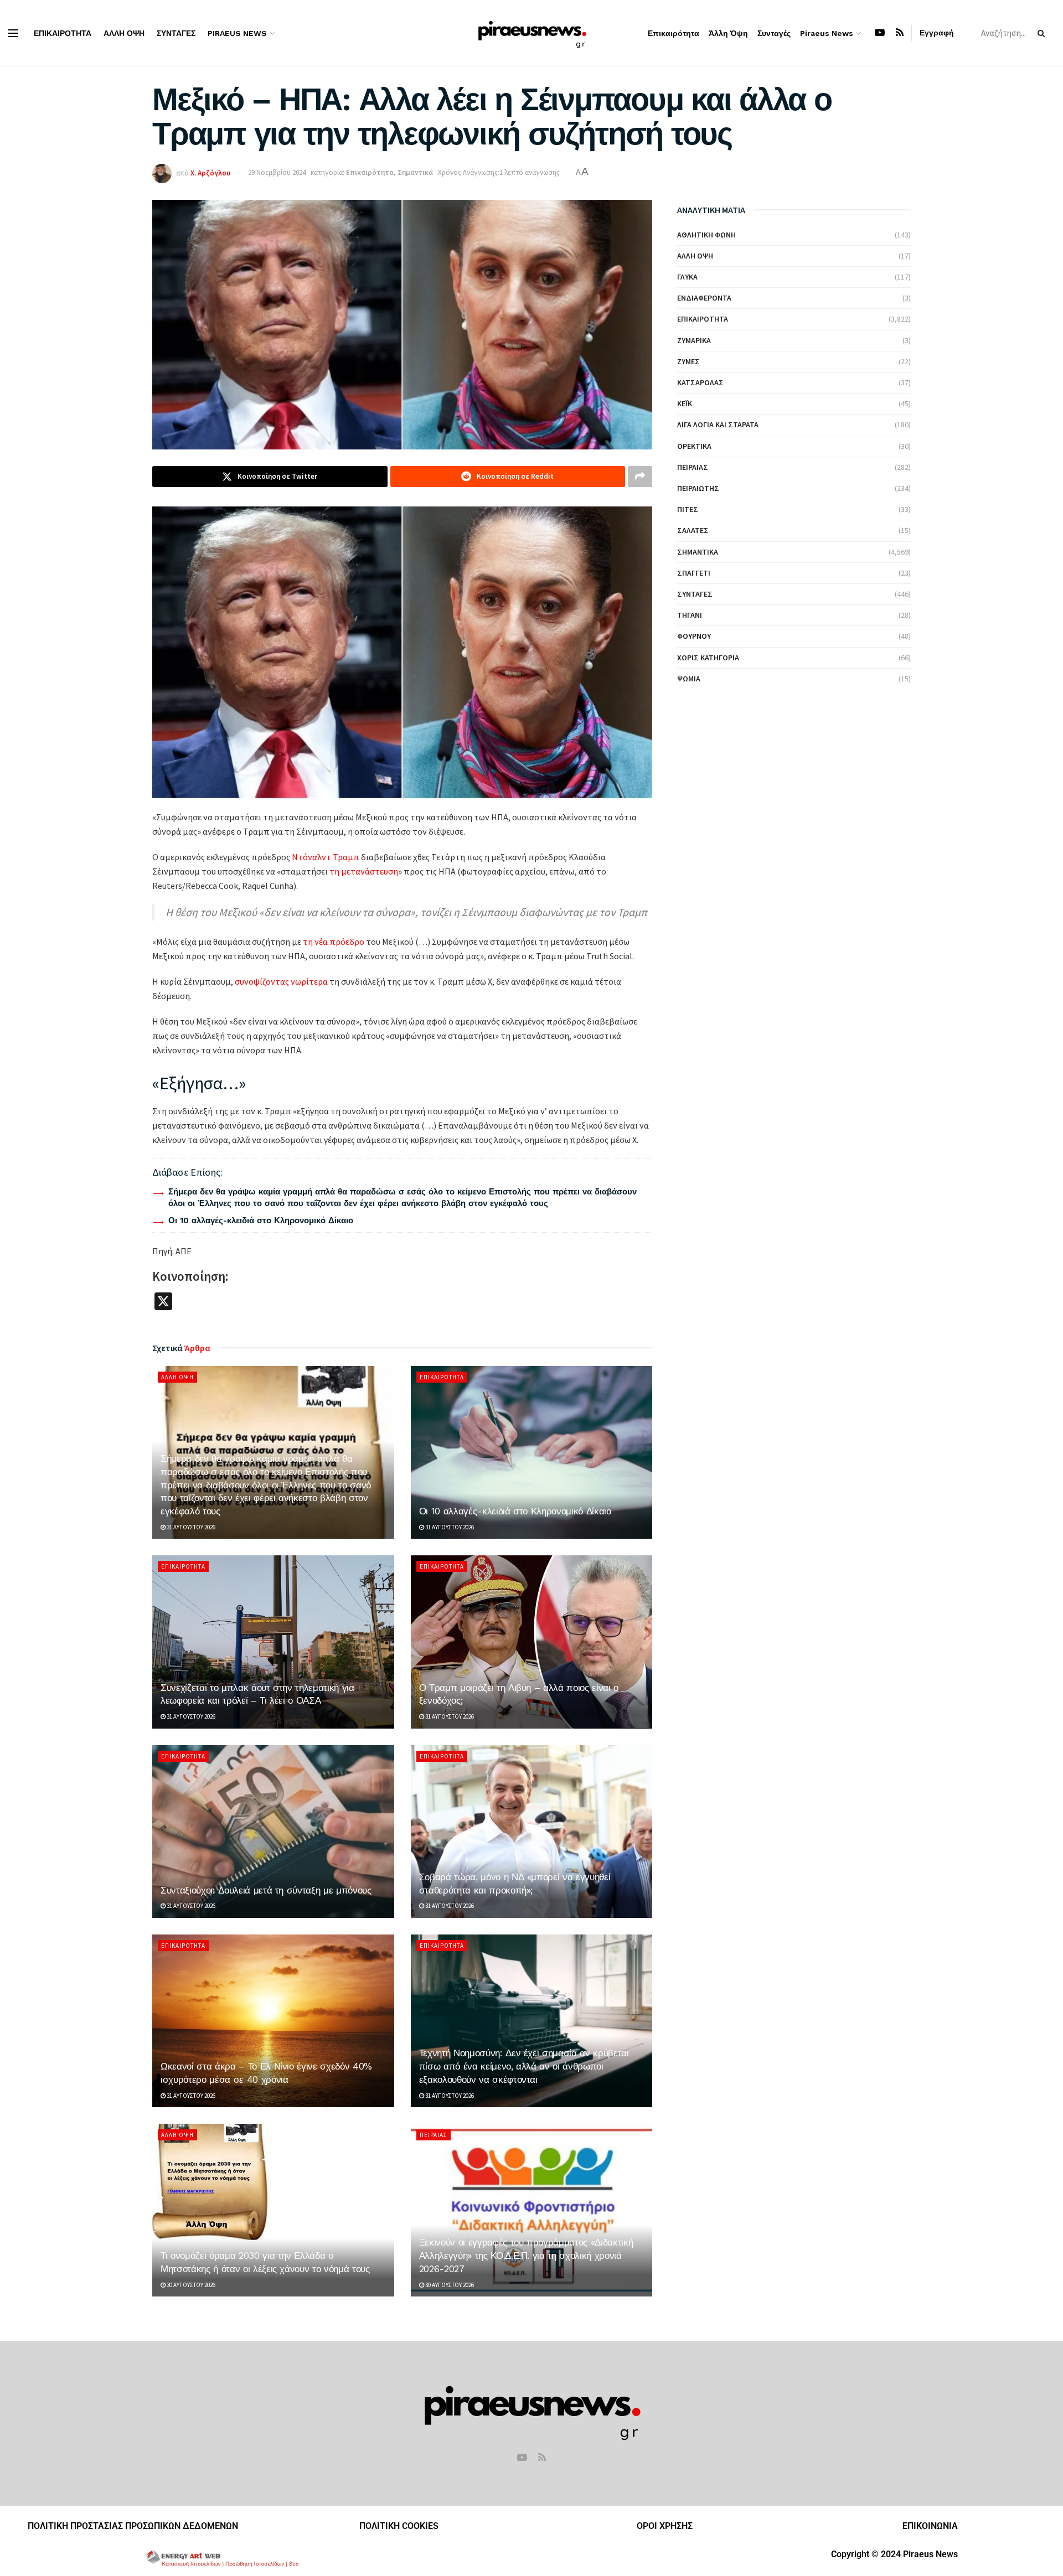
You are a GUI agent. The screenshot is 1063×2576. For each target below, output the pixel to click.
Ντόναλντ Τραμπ (326, 857)
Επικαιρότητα (63, 33)
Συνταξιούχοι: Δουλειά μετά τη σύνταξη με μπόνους (266, 1890)
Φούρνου (694, 636)
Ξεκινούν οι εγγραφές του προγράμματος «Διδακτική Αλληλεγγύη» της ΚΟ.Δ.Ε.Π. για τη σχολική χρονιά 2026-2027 (526, 2256)
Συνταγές (176, 33)
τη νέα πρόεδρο (334, 942)
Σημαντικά (415, 172)
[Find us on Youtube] (880, 33)
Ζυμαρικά (694, 340)
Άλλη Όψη (124, 33)
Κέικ (685, 404)
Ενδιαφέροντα (704, 298)
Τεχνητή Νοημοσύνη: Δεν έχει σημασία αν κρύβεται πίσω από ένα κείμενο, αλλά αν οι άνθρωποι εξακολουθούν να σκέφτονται (524, 2066)
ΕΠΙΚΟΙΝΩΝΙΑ (930, 2526)
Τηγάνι (690, 615)
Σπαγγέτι (694, 573)
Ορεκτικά (694, 446)
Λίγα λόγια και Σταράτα (718, 425)
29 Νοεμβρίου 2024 (277, 172)
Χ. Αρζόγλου (210, 172)
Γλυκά (687, 277)
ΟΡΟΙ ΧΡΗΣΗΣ (665, 2526)
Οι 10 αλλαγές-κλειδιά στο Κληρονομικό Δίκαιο (261, 1220)
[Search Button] (1043, 33)
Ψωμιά (689, 679)
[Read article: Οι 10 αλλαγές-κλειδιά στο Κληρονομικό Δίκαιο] (532, 1452)
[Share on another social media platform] (640, 477)
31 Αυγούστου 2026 (190, 1527)
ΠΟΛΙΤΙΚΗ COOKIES (399, 2526)
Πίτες (688, 509)
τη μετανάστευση (364, 871)
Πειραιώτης (698, 488)
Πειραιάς (434, 2135)
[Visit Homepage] (532, 33)
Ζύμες (688, 361)
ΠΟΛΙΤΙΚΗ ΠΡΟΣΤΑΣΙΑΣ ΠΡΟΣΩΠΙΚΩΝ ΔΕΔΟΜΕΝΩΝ (133, 2526)
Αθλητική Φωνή (706, 235)
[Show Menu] (13, 33)
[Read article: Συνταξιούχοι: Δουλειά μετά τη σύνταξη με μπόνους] (273, 1832)
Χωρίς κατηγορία (708, 658)
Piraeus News (237, 33)
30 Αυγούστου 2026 (190, 2285)
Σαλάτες (693, 530)
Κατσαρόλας (700, 382)
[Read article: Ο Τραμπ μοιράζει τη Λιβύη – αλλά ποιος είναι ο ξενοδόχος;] (532, 1642)
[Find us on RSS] (900, 33)
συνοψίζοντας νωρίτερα (281, 981)
